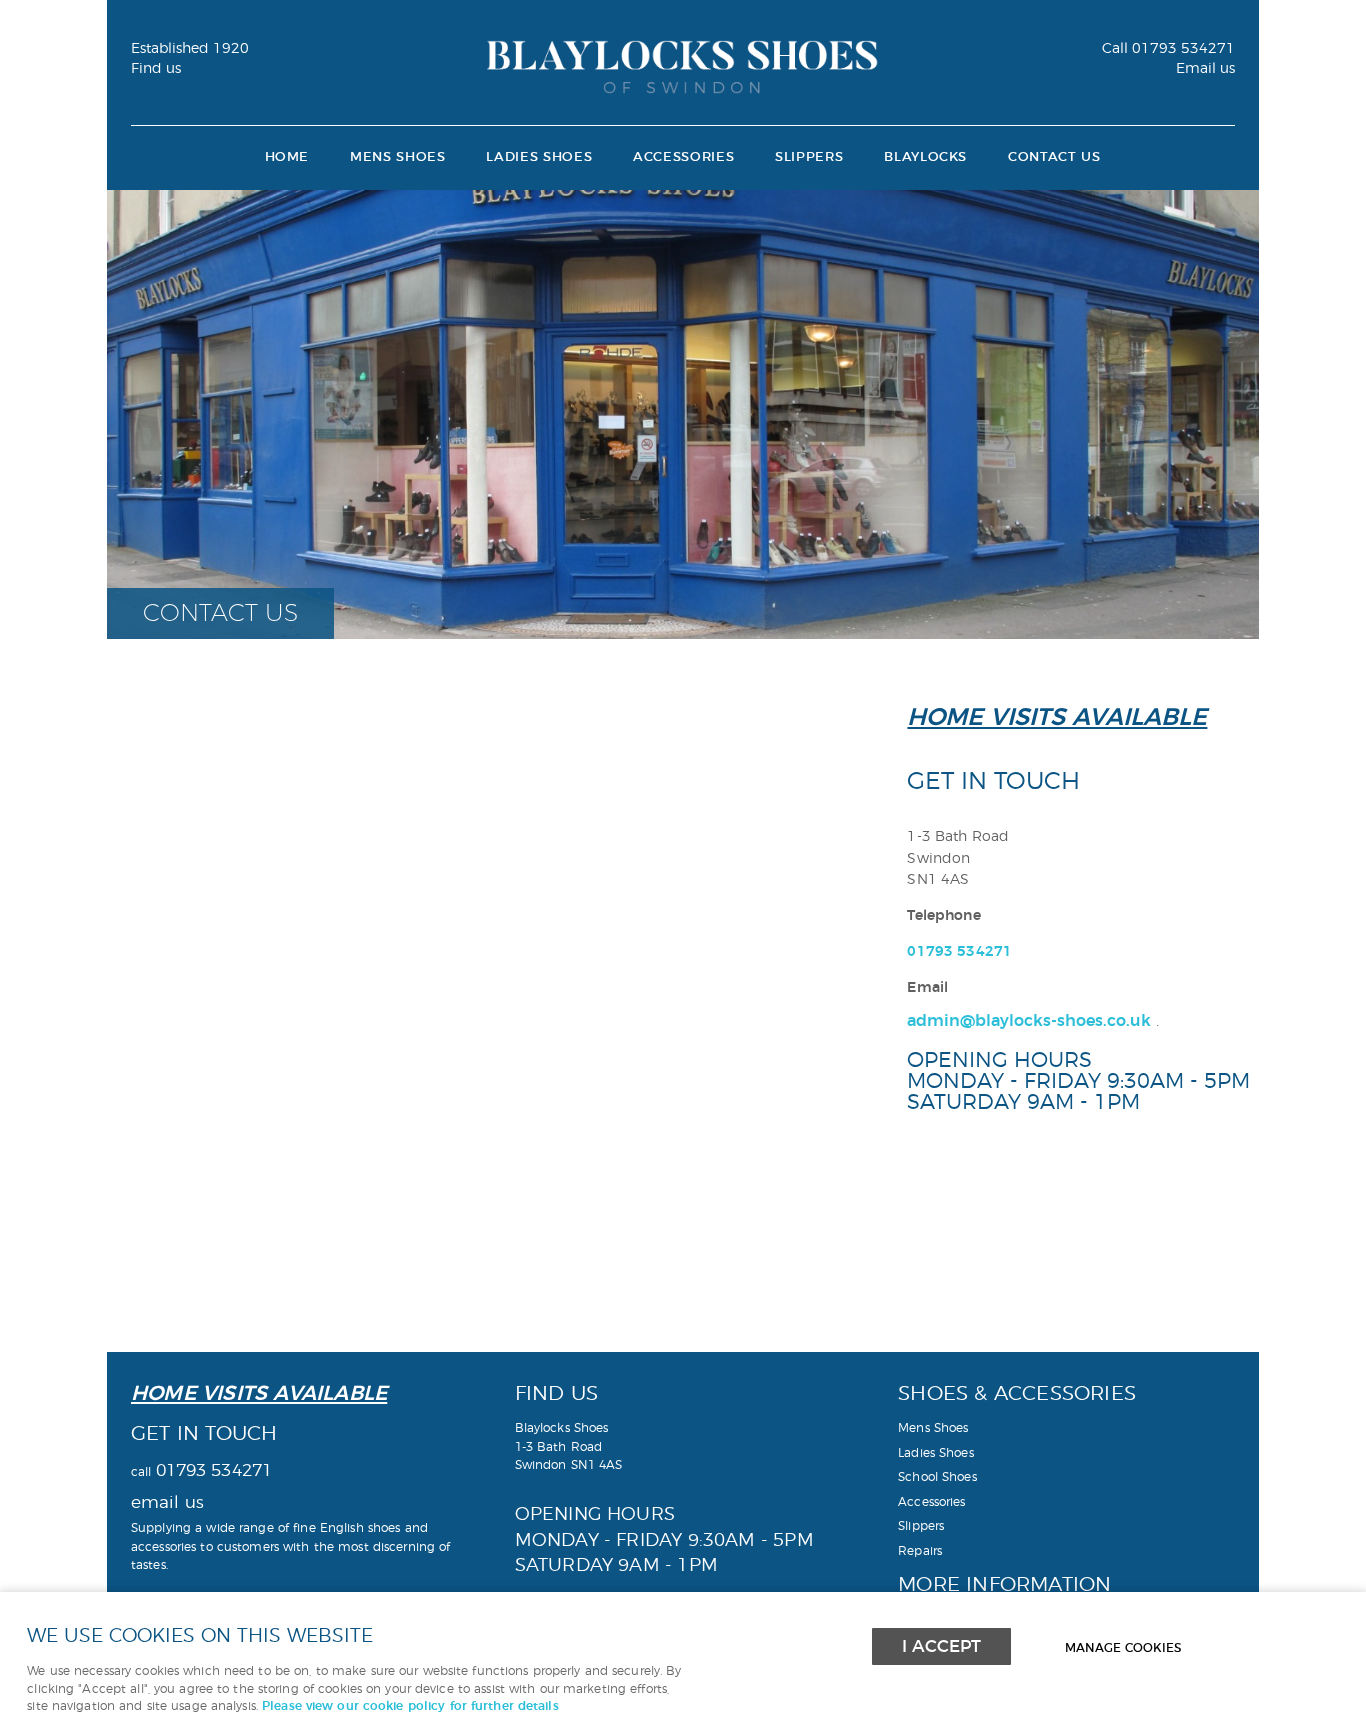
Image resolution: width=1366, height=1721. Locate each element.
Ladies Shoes (539, 157)
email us (167, 1502)
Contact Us (1054, 157)
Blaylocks (925, 157)
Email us (1205, 69)
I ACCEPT (941, 1646)
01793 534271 (1168, 49)
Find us (156, 69)
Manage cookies (1123, 1648)
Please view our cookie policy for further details (410, 1706)
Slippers (809, 157)
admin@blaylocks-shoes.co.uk (1029, 1021)
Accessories (683, 157)
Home (287, 157)
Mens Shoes (397, 157)
